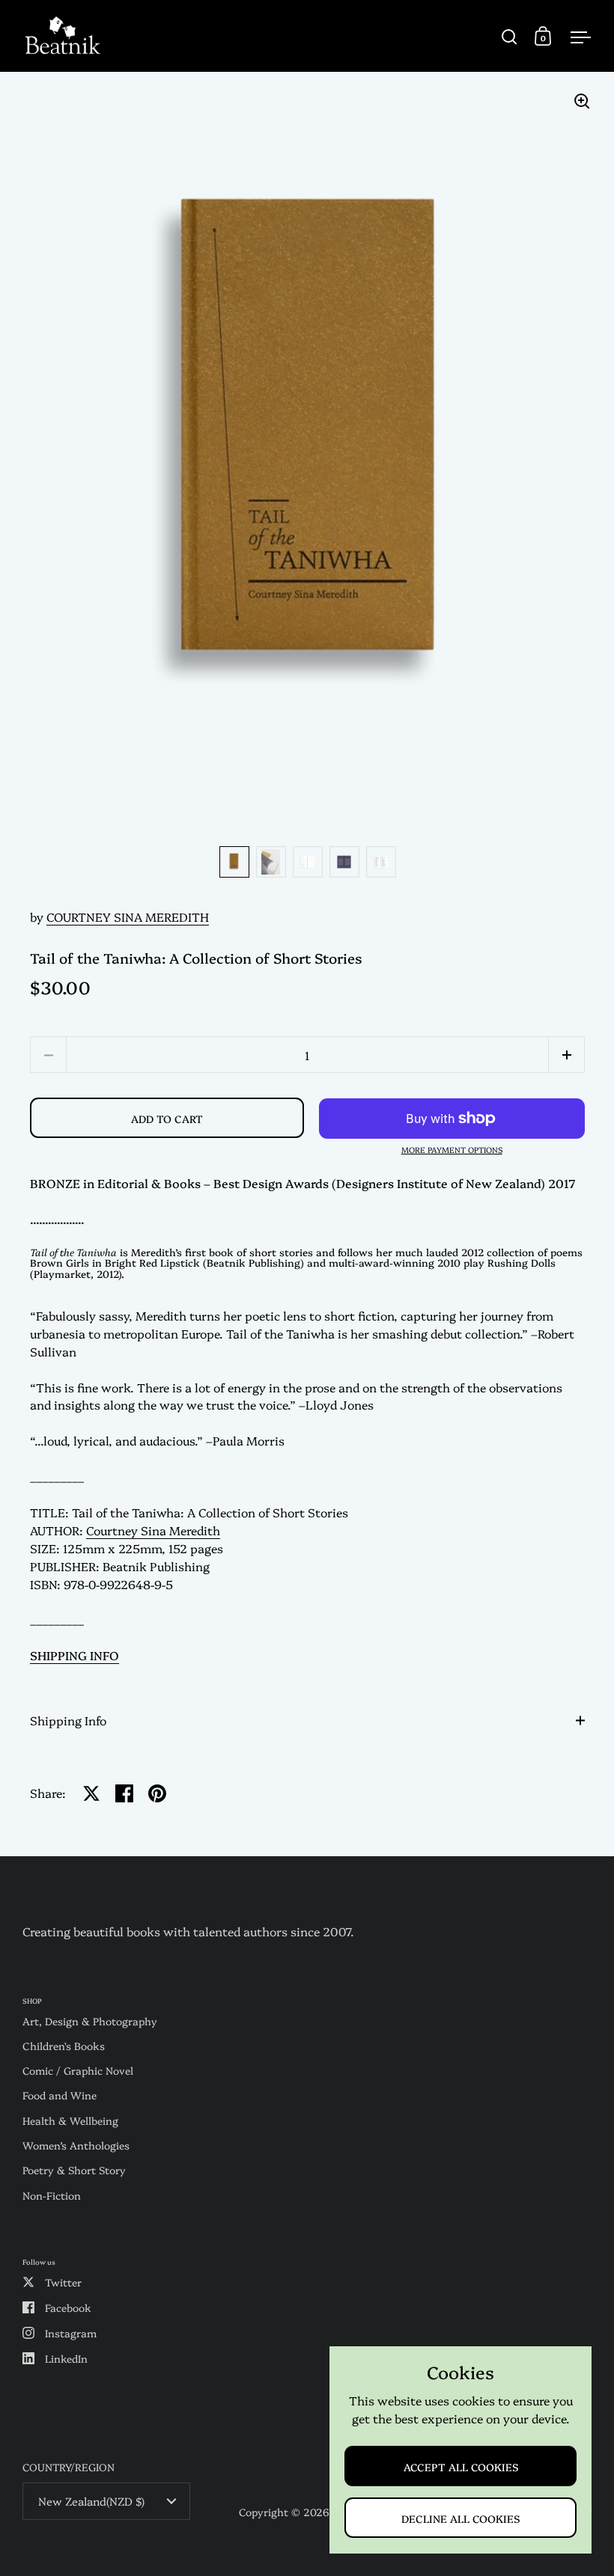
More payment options (452, 1150)
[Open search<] (510, 36)
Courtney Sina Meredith (153, 1530)
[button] (566, 1055)
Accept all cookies (461, 2466)
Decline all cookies (460, 2518)
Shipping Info (68, 1720)
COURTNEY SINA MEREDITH (128, 917)
